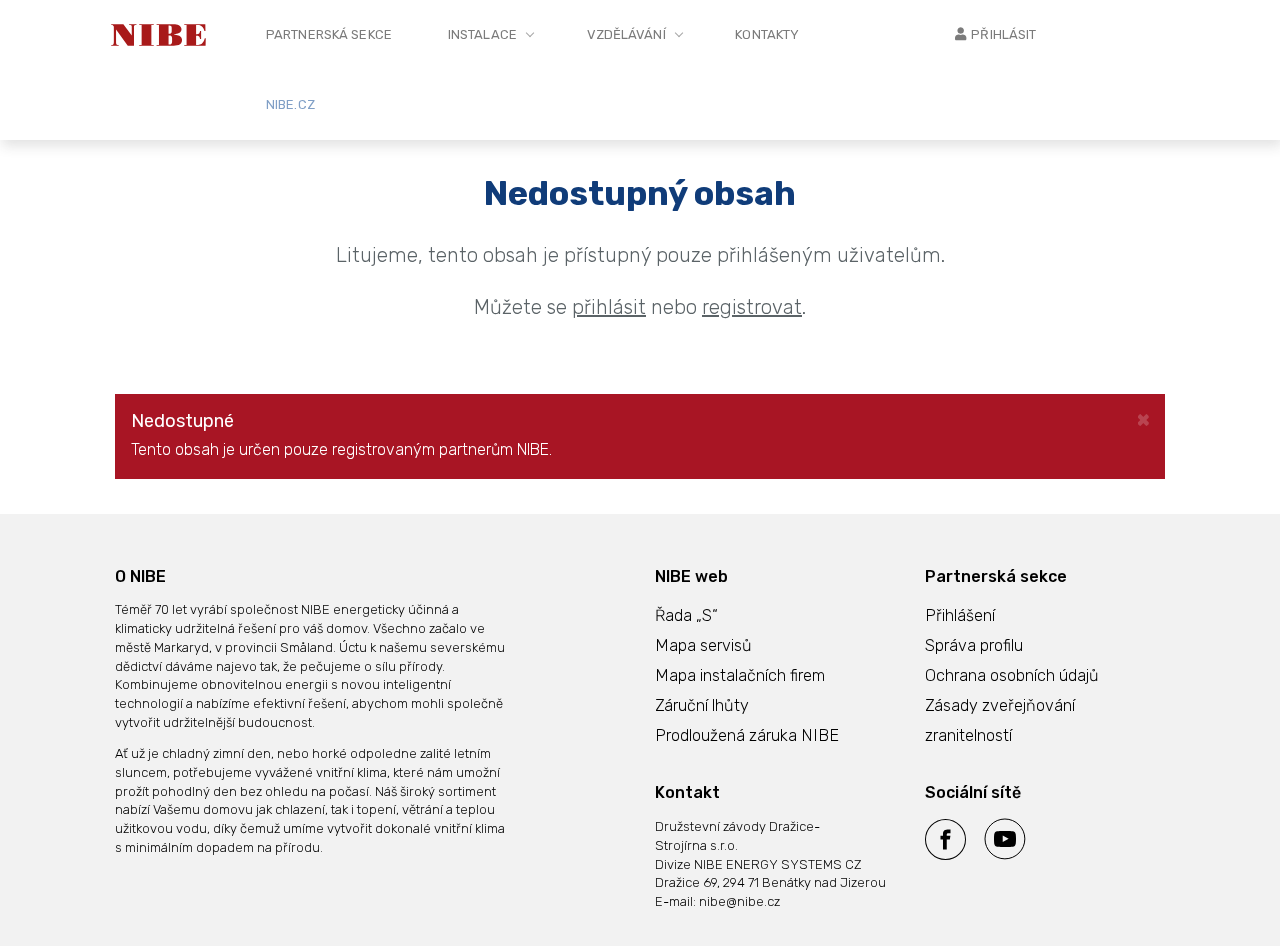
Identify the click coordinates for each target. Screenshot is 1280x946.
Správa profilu (974, 645)
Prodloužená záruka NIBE (747, 735)
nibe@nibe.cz (739, 901)
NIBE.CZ (290, 104)
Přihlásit (1003, 34)
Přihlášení (960, 615)
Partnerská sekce (329, 34)
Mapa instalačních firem (740, 675)
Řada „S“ (686, 615)
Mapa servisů (703, 645)
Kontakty (767, 34)
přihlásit (609, 307)
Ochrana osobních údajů (1012, 675)
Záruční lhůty (702, 705)
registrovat (752, 307)
